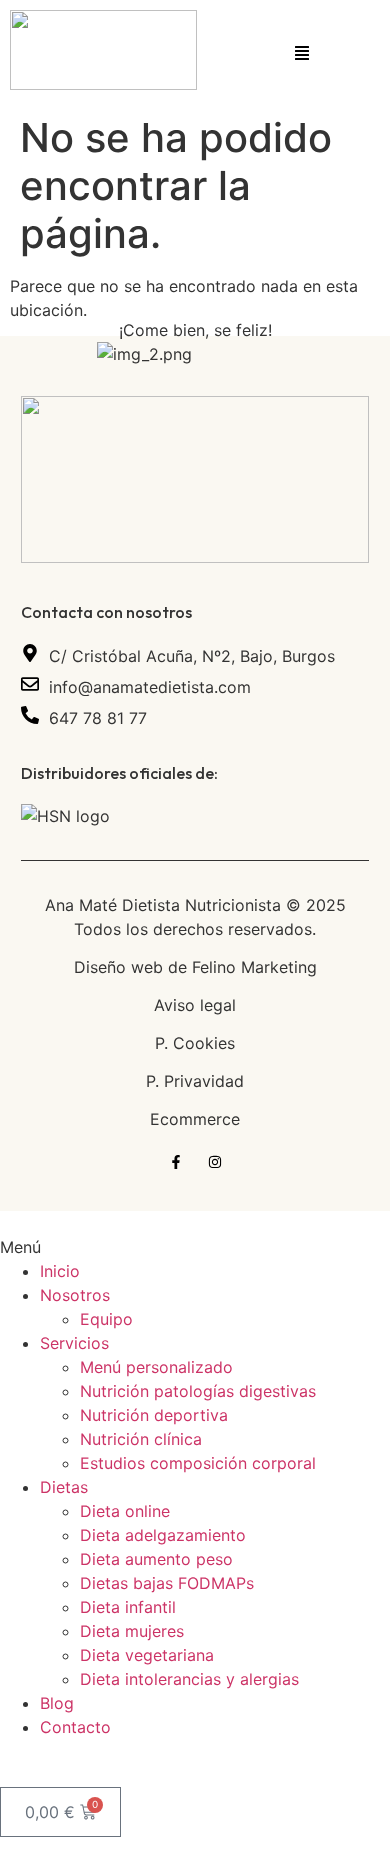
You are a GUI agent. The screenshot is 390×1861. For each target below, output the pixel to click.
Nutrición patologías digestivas (198, 1391)
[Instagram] (215, 1162)
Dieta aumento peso (156, 1559)
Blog (57, 1703)
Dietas (64, 1487)
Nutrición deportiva (154, 1415)
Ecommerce (195, 1119)
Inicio (60, 1271)
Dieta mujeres (132, 1631)
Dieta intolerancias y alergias (189, 1679)
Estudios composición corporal (198, 1463)
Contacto (75, 1727)
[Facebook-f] (176, 1162)
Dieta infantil (128, 1607)
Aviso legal (195, 1005)
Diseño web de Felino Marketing (195, 967)
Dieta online (125, 1511)
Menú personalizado (156, 1367)
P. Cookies (195, 1043)
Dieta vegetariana (147, 1655)
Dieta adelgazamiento (163, 1535)
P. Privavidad (195, 1081)
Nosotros (75, 1295)
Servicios (74, 1343)
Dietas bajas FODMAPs (167, 1583)
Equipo (106, 1319)
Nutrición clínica (141, 1439)
